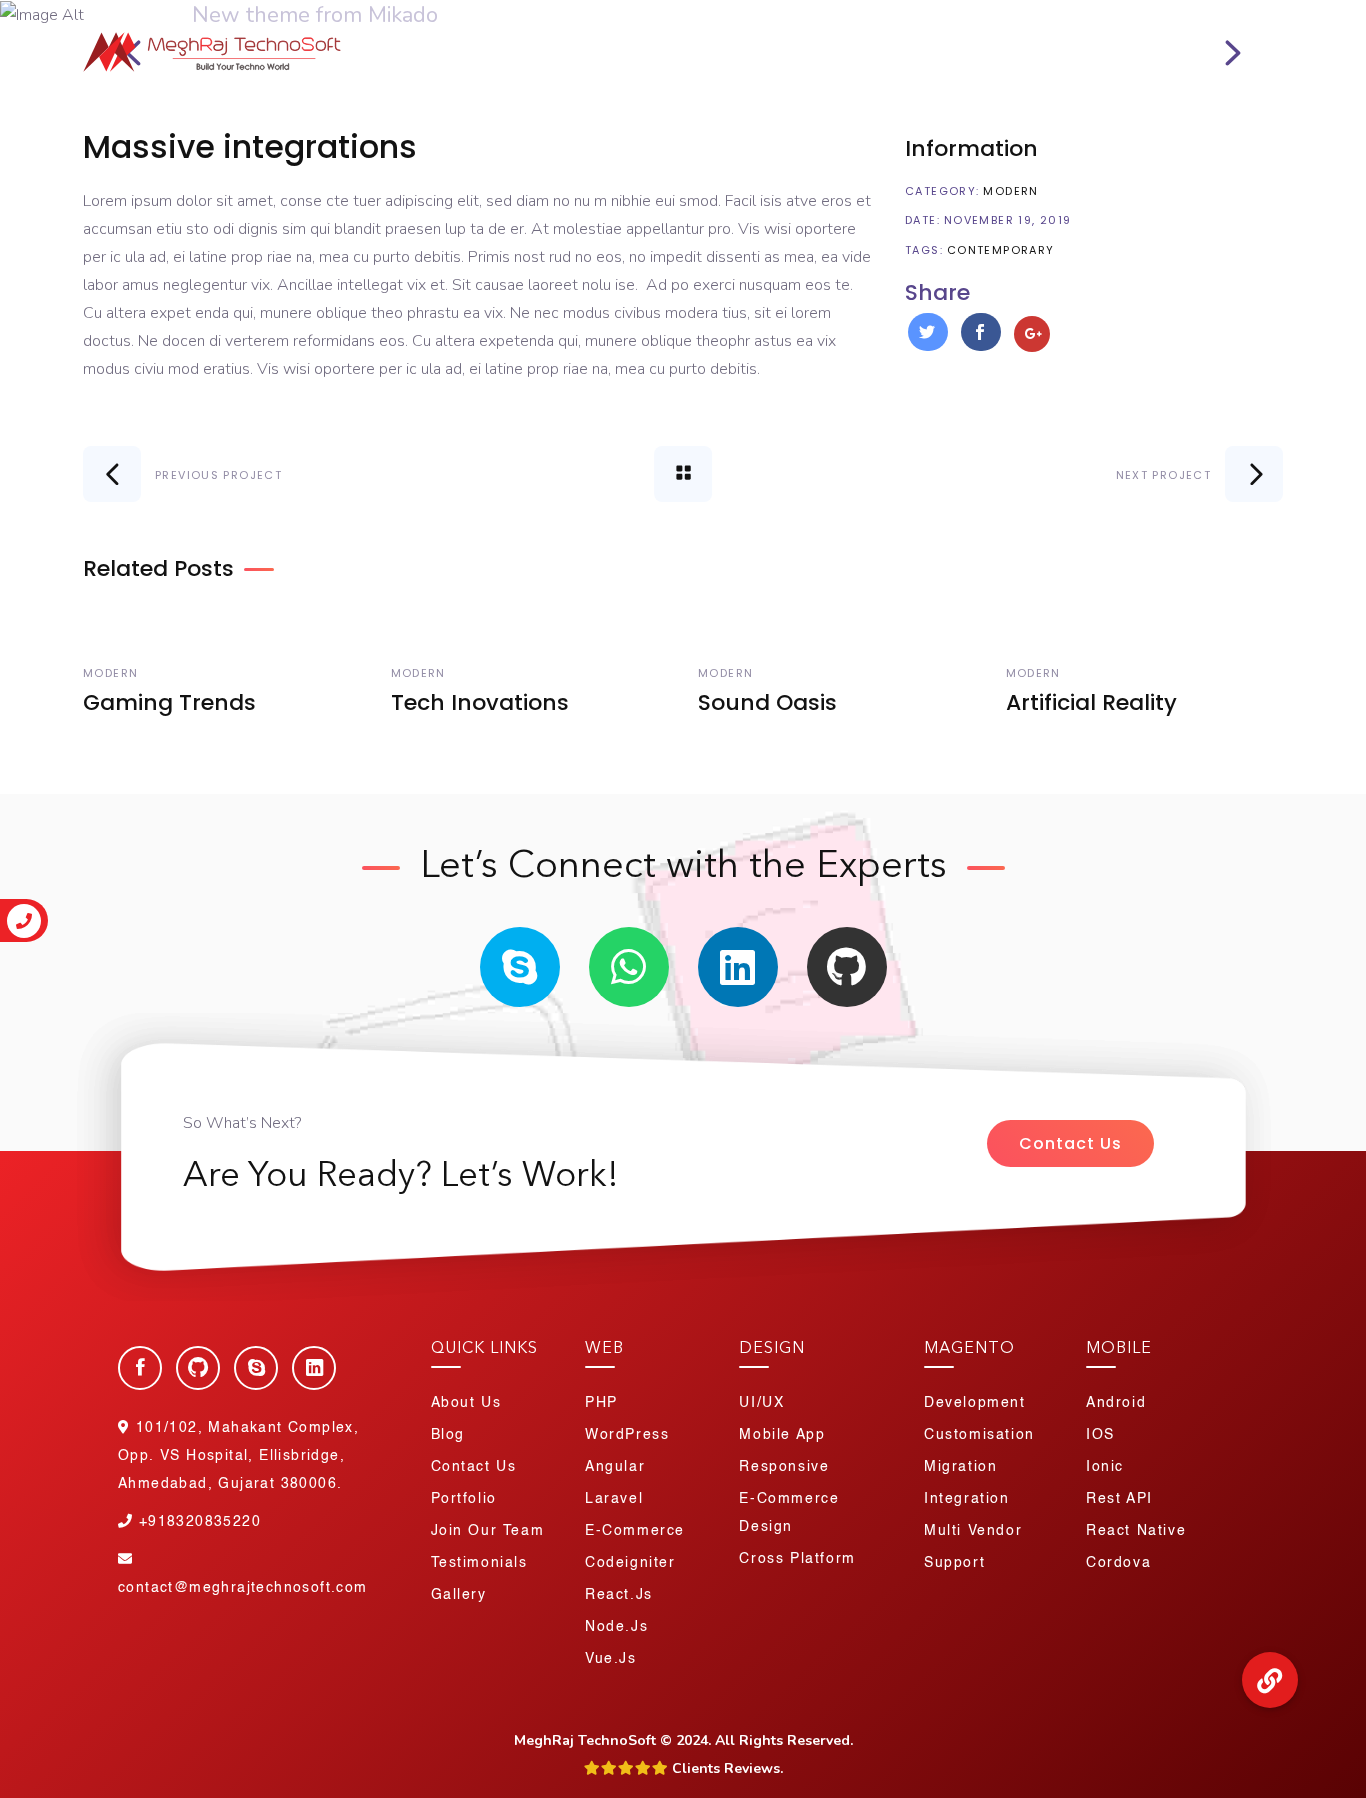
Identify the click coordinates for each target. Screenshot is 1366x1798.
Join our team (488, 1531)
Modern (1010, 191)
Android (1116, 1403)
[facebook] (140, 1368)
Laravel (614, 1499)
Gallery (459, 1595)
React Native (1136, 1531)
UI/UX (761, 1403)
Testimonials (479, 1563)
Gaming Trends (169, 702)
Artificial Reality (1091, 702)
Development (975, 1403)
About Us (442, 60)
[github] (847, 967)
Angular (615, 1467)
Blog (955, 60)
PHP (601, 1403)
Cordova (1118, 1563)
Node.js (616, 1627)
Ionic (1105, 1467)
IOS (1100, 1435)
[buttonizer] (1269, 1680)
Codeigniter (630, 1563)
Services (550, 60)
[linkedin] (738, 967)
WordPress (627, 1435)
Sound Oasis (767, 702)
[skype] (520, 967)
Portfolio (678, 60)
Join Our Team (1219, 19)
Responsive (784, 1467)
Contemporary (1001, 250)
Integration (967, 1499)
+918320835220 (1068, 19)
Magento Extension (824, 60)
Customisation (979, 1435)
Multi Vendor (973, 1531)
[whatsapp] (629, 967)
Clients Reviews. (725, 1768)
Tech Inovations (480, 702)
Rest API (1119, 1499)
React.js (619, 1595)
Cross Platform (797, 1559)
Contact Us (1070, 1143)
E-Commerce (635, 1531)
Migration (960, 1467)
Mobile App (782, 1435)
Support (954, 1563)
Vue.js (611, 1659)
